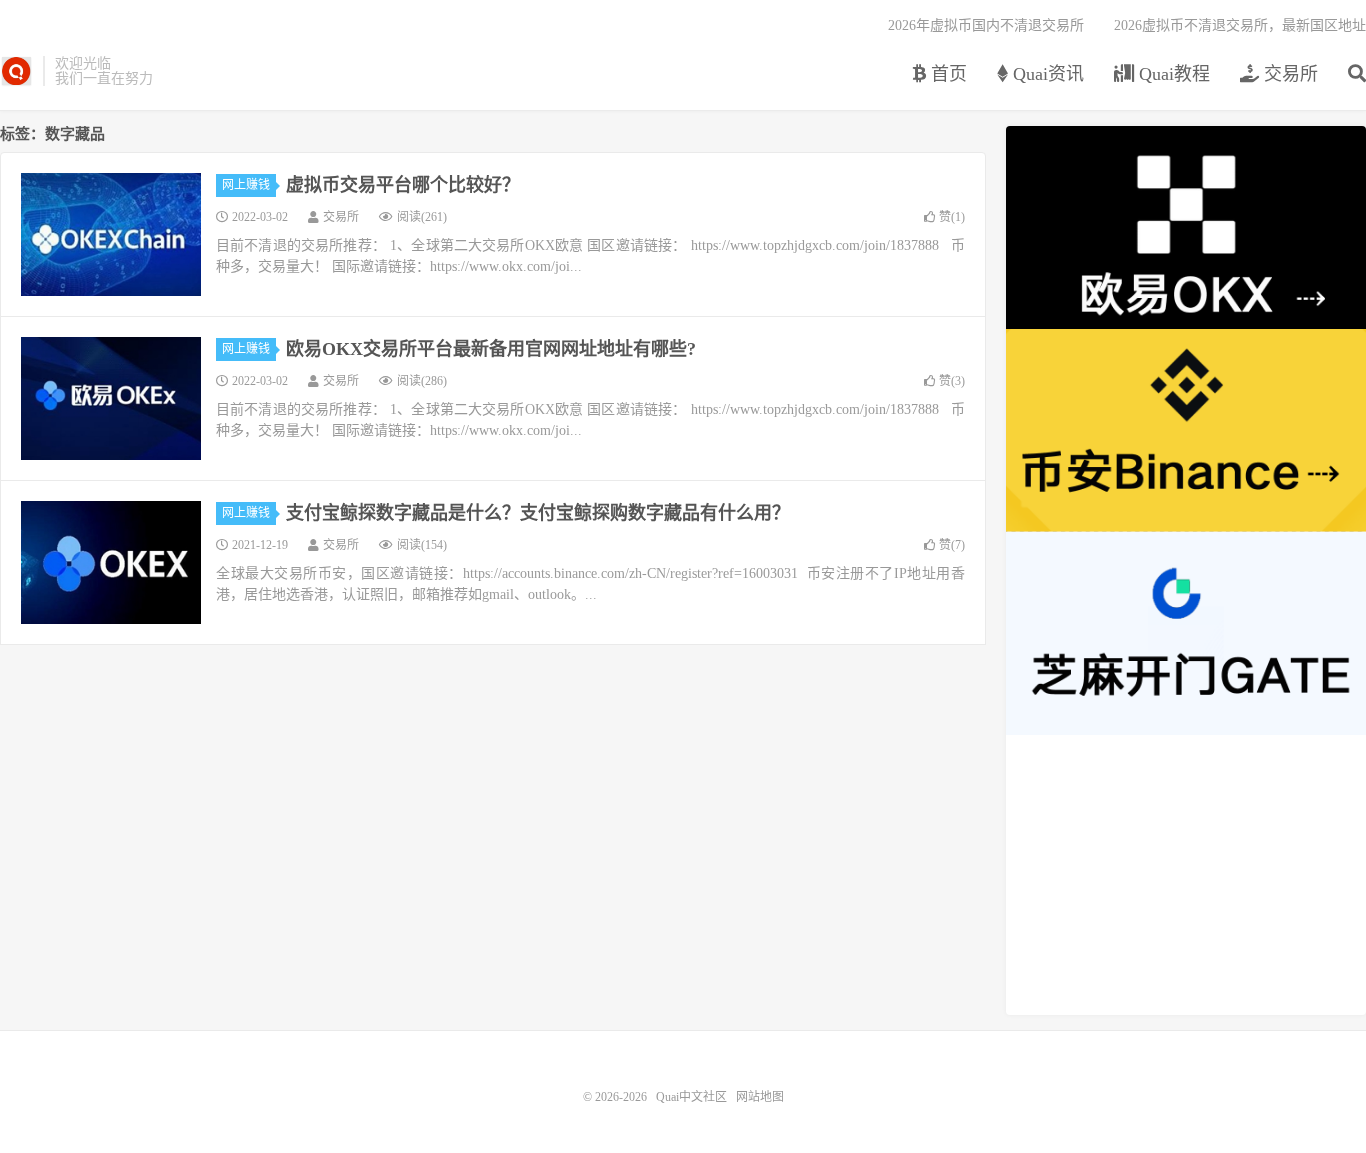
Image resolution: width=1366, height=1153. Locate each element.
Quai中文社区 (16, 71)
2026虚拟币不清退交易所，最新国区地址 (1240, 25)
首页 (946, 74)
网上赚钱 (246, 185)
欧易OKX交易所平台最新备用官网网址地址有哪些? (491, 349)
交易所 (1288, 74)
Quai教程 (1172, 74)
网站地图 (760, 1097)
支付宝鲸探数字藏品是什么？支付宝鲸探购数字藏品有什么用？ (538, 513)
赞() (952, 217)
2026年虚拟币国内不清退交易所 (986, 25)
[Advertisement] (1186, 875)
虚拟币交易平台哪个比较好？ (403, 185)
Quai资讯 (1046, 74)
